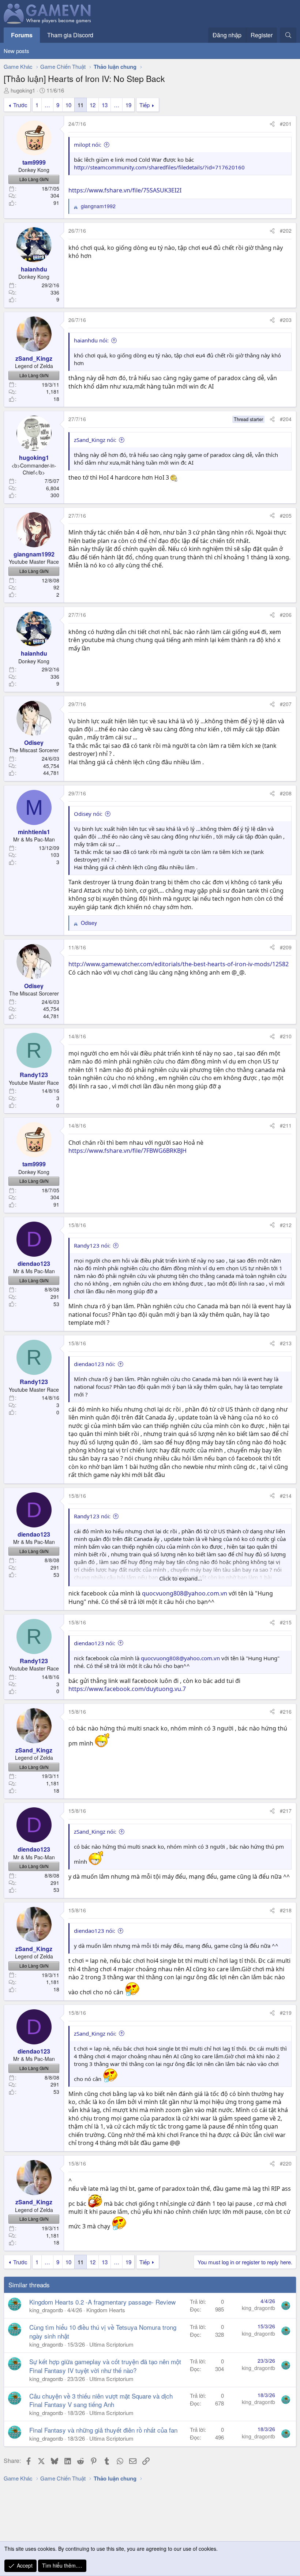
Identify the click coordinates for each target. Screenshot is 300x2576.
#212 (286, 1225)
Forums (22, 35)
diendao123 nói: (95, 1364)
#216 (286, 1711)
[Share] (272, 124)
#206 (286, 615)
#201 (286, 124)
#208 (286, 793)
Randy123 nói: (92, 1245)
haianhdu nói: (91, 340)
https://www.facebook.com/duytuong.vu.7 (127, 1689)
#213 (286, 1343)
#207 (286, 704)
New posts (16, 51)
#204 (286, 419)
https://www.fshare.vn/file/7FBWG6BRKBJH (127, 1151)
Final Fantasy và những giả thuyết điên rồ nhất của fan (103, 2430)
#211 (286, 1125)
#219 (286, 2013)
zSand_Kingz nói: (95, 440)
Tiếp (145, 105)
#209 (286, 947)
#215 (286, 1622)
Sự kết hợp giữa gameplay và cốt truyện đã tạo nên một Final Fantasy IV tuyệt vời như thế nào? (105, 2366)
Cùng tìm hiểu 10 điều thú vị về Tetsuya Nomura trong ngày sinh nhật (103, 2331)
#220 (286, 2163)
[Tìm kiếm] (288, 35)
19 (128, 105)
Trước (20, 105)
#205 (286, 515)
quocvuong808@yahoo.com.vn (185, 1593)
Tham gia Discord (70, 35)
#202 (286, 230)
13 (105, 105)
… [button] (47, 105)
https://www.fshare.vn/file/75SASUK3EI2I (125, 190)
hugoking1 (23, 90)
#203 (286, 320)
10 (68, 105)
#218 (286, 1910)
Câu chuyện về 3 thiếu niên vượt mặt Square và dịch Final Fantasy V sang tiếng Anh (101, 2400)
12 (93, 105)
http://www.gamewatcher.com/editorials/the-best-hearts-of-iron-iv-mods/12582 (179, 964)
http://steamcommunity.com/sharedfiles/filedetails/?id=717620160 (159, 167)
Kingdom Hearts (106, 2310)
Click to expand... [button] (181, 1578)
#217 (286, 1811)
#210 (286, 1036)
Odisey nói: (88, 814)
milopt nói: (88, 145)
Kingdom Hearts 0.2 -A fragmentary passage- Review (102, 2302)
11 (80, 105)
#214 (286, 1496)
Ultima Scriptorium (111, 2344)
